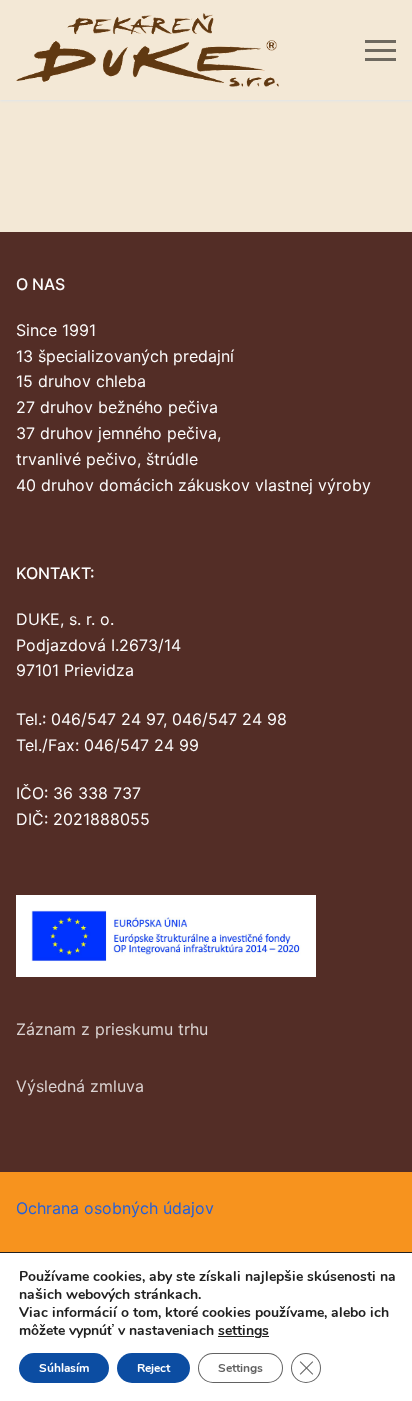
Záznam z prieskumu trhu (112, 1029)
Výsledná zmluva (80, 1086)
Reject (153, 1368)
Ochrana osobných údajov (115, 1208)
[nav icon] (380, 50)
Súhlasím (64, 1368)
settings (243, 1331)
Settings (240, 1368)
